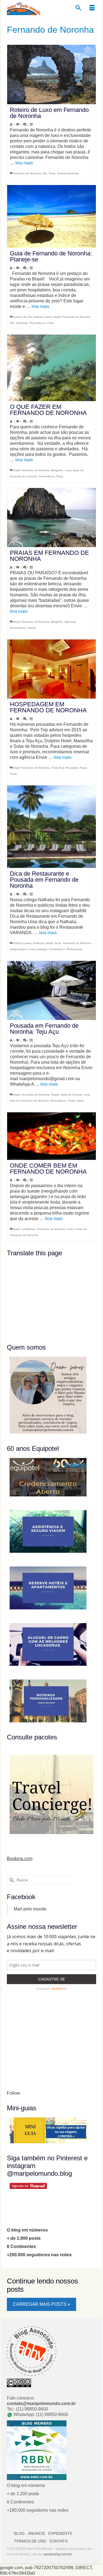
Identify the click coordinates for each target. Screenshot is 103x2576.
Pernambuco (37, 323)
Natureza (22, 323)
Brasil (57, 317)
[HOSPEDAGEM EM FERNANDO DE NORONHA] (51, 669)
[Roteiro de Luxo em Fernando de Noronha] (51, 75)
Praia (52, 173)
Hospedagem (18, 949)
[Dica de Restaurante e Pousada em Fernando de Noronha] (51, 827)
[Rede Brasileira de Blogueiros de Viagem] (37, 2450)
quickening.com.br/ (58, 2554)
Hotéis (55, 1095)
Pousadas (72, 768)
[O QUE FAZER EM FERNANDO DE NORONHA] (51, 368)
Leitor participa (38, 949)
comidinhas (28, 1229)
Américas (39, 943)
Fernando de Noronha (27, 173)
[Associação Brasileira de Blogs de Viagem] (32, 2351)
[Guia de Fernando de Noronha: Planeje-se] (51, 216)
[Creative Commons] (19, 2383)
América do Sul (22, 317)
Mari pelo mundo (30, 1909)
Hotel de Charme (71, 1095)
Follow (13, 2093)
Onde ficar (58, 768)
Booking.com (20, 1859)
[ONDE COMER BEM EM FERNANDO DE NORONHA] (51, 1136)
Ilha (45, 173)
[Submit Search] (11, 1880)
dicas (58, 943)
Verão (14, 774)
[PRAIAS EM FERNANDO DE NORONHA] (51, 518)
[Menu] (92, 8)
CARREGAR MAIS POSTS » (41, 2304)
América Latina (43, 317)
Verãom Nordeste (68, 173)
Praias (32, 628)
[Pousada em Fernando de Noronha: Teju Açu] (51, 990)
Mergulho (57, 470)
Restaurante (75, 949)
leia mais (24, 163)
